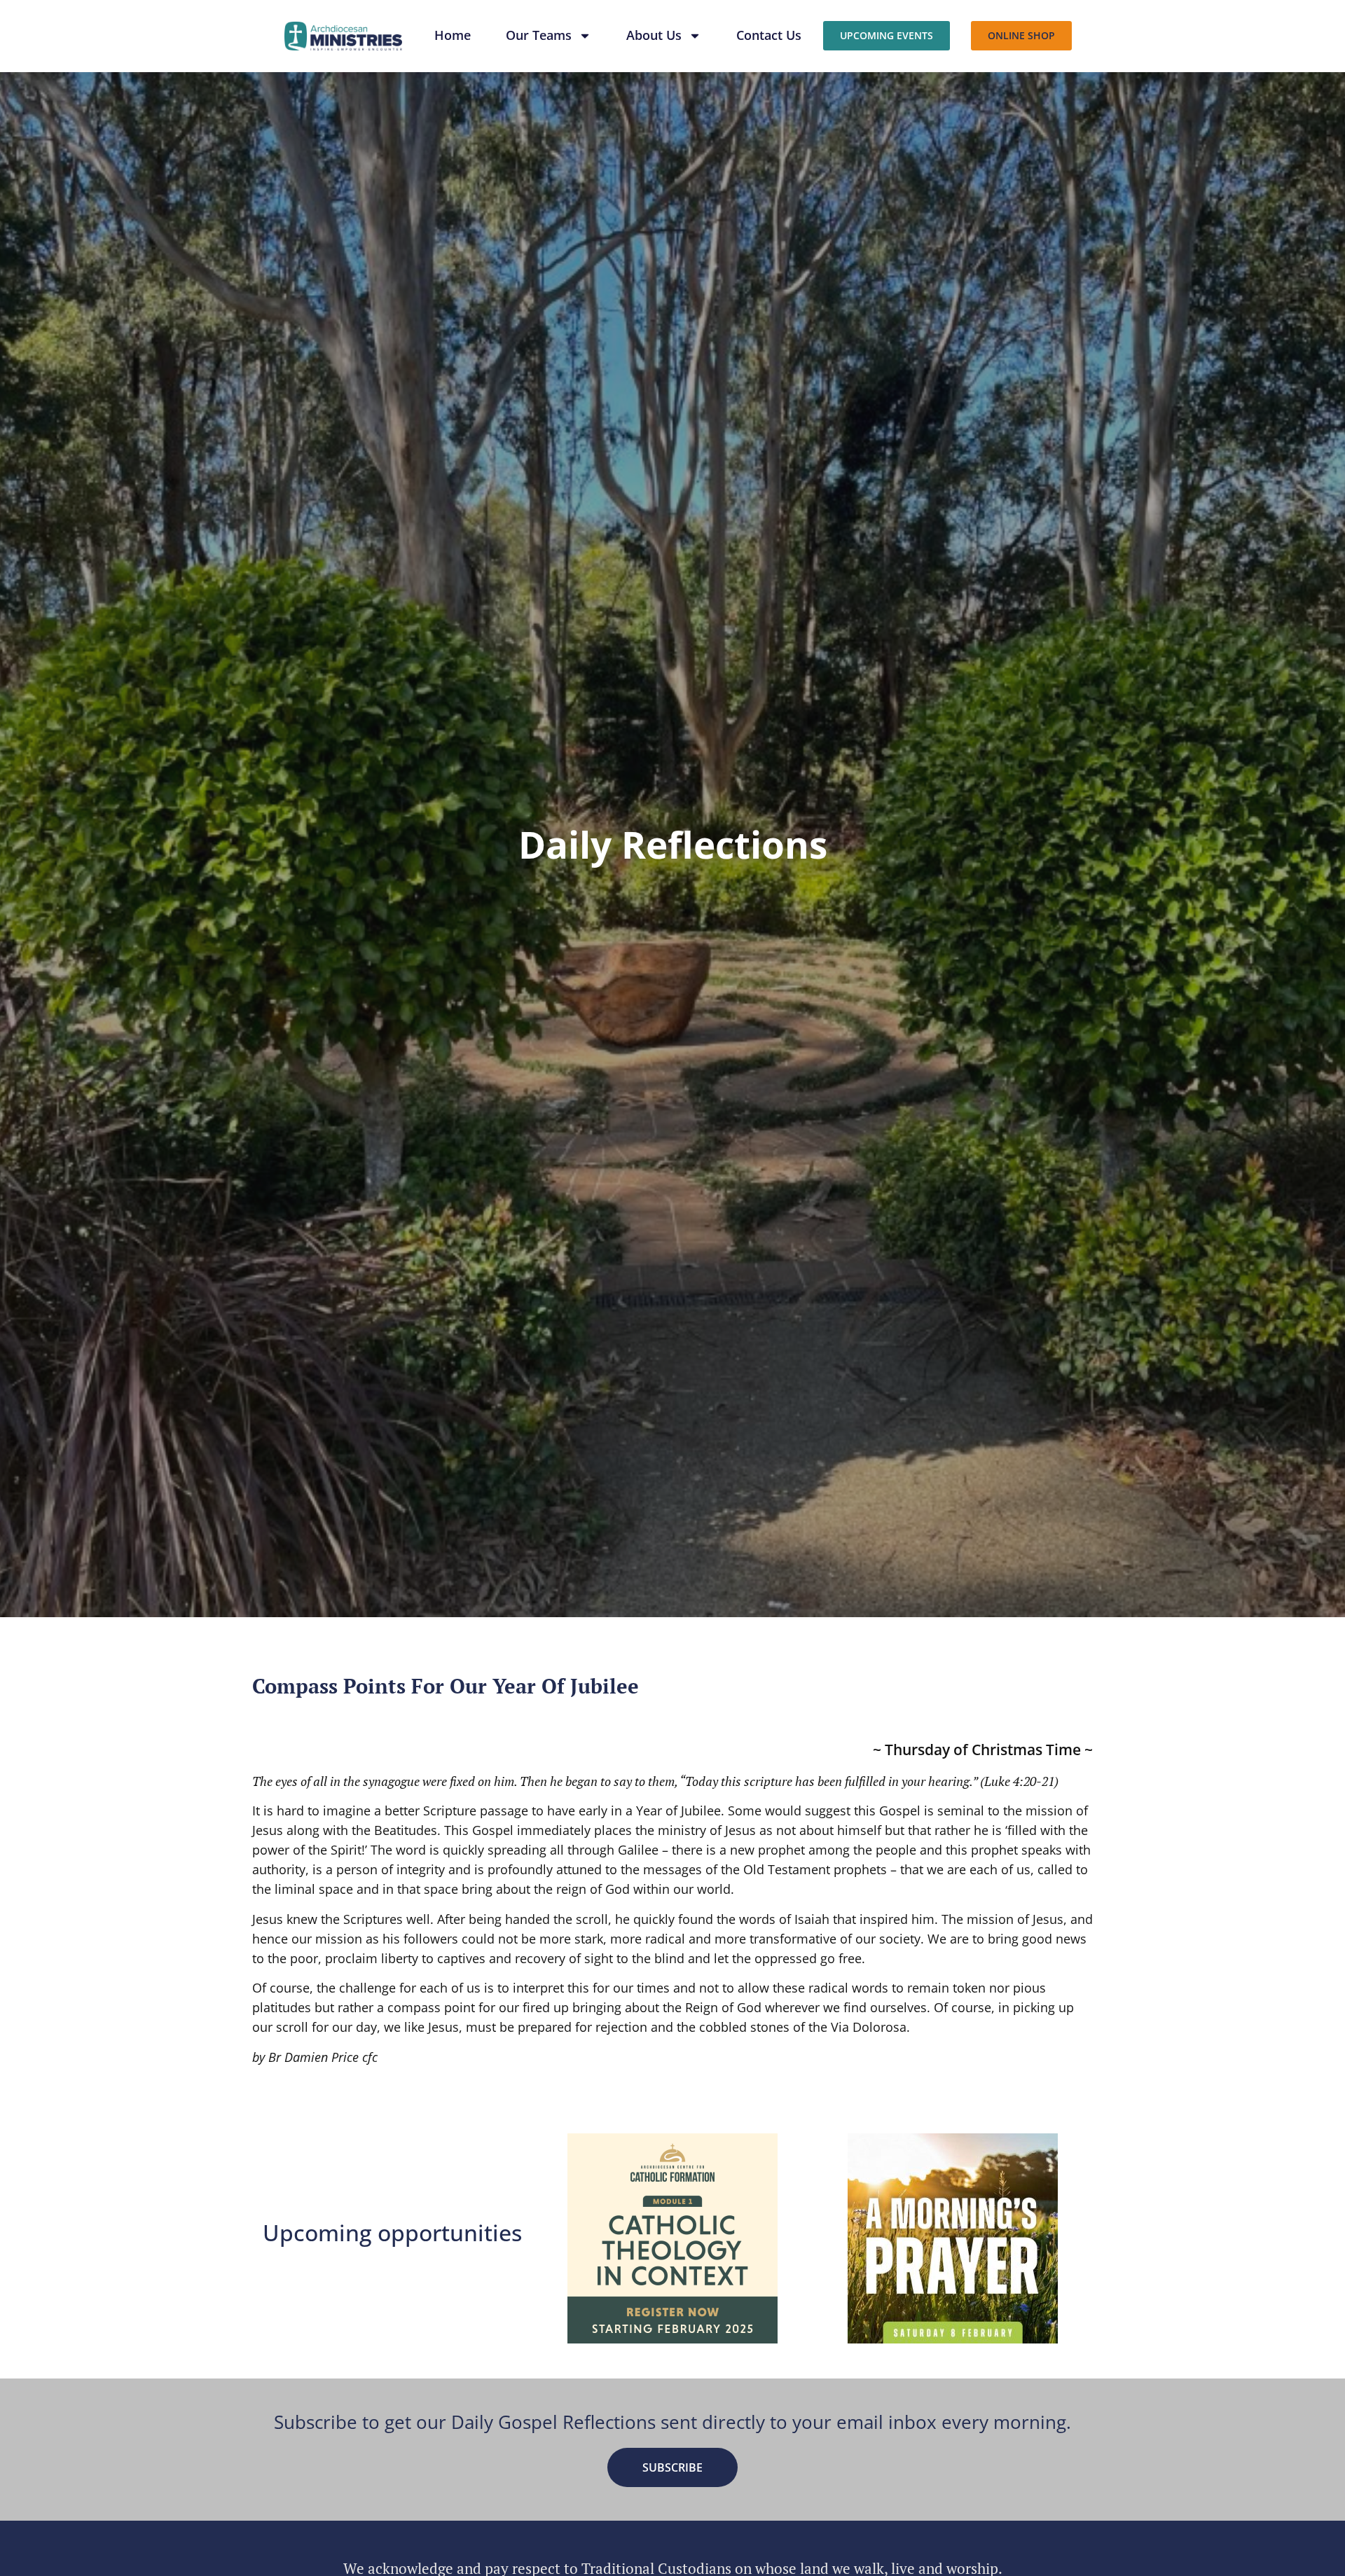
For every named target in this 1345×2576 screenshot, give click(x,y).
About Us (654, 35)
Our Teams (539, 35)
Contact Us (769, 35)
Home (453, 35)
